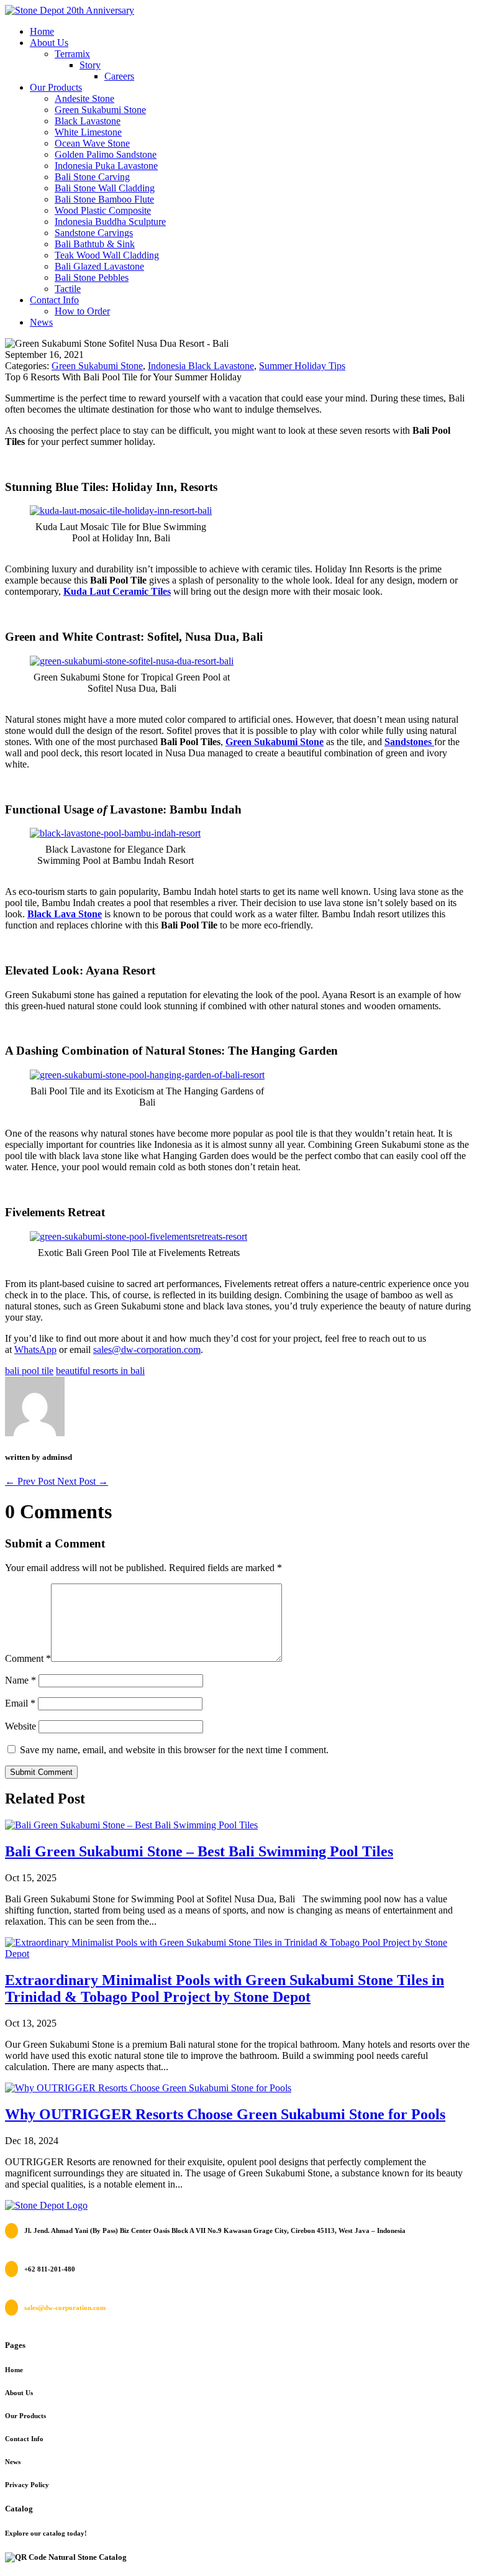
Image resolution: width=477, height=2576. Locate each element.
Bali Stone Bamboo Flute (104, 199)
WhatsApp (35, 1350)
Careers (119, 76)
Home (42, 31)
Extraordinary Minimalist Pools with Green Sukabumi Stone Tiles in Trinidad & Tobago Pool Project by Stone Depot (225, 1988)
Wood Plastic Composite (103, 210)
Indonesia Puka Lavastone (106, 166)
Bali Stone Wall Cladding (105, 188)
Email (20, 1703)
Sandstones (409, 742)
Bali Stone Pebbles (92, 277)
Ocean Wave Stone (92, 143)
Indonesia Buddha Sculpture (110, 222)
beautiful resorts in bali (100, 1371)
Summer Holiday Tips (302, 366)
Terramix (72, 54)
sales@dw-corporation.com (147, 1350)
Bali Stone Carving (92, 177)
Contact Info (54, 300)
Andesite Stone (84, 99)
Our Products (56, 87)
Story (90, 65)
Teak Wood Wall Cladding (107, 255)
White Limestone (88, 132)
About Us (49, 43)
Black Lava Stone (65, 914)
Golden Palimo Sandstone (106, 154)
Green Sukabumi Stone (100, 110)
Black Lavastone (88, 121)
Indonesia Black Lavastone (201, 366)
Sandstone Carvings (94, 233)
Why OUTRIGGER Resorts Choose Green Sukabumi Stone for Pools (225, 2114)
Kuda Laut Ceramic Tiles (117, 591)
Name (20, 1680)
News (41, 322)
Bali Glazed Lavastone (99, 266)
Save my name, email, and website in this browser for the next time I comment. (174, 1750)
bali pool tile (29, 1371)
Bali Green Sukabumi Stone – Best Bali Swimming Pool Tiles (199, 1851)
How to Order (82, 311)
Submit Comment (41, 1772)
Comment (28, 1658)
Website (20, 1726)
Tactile (68, 289)
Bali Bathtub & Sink (95, 244)
